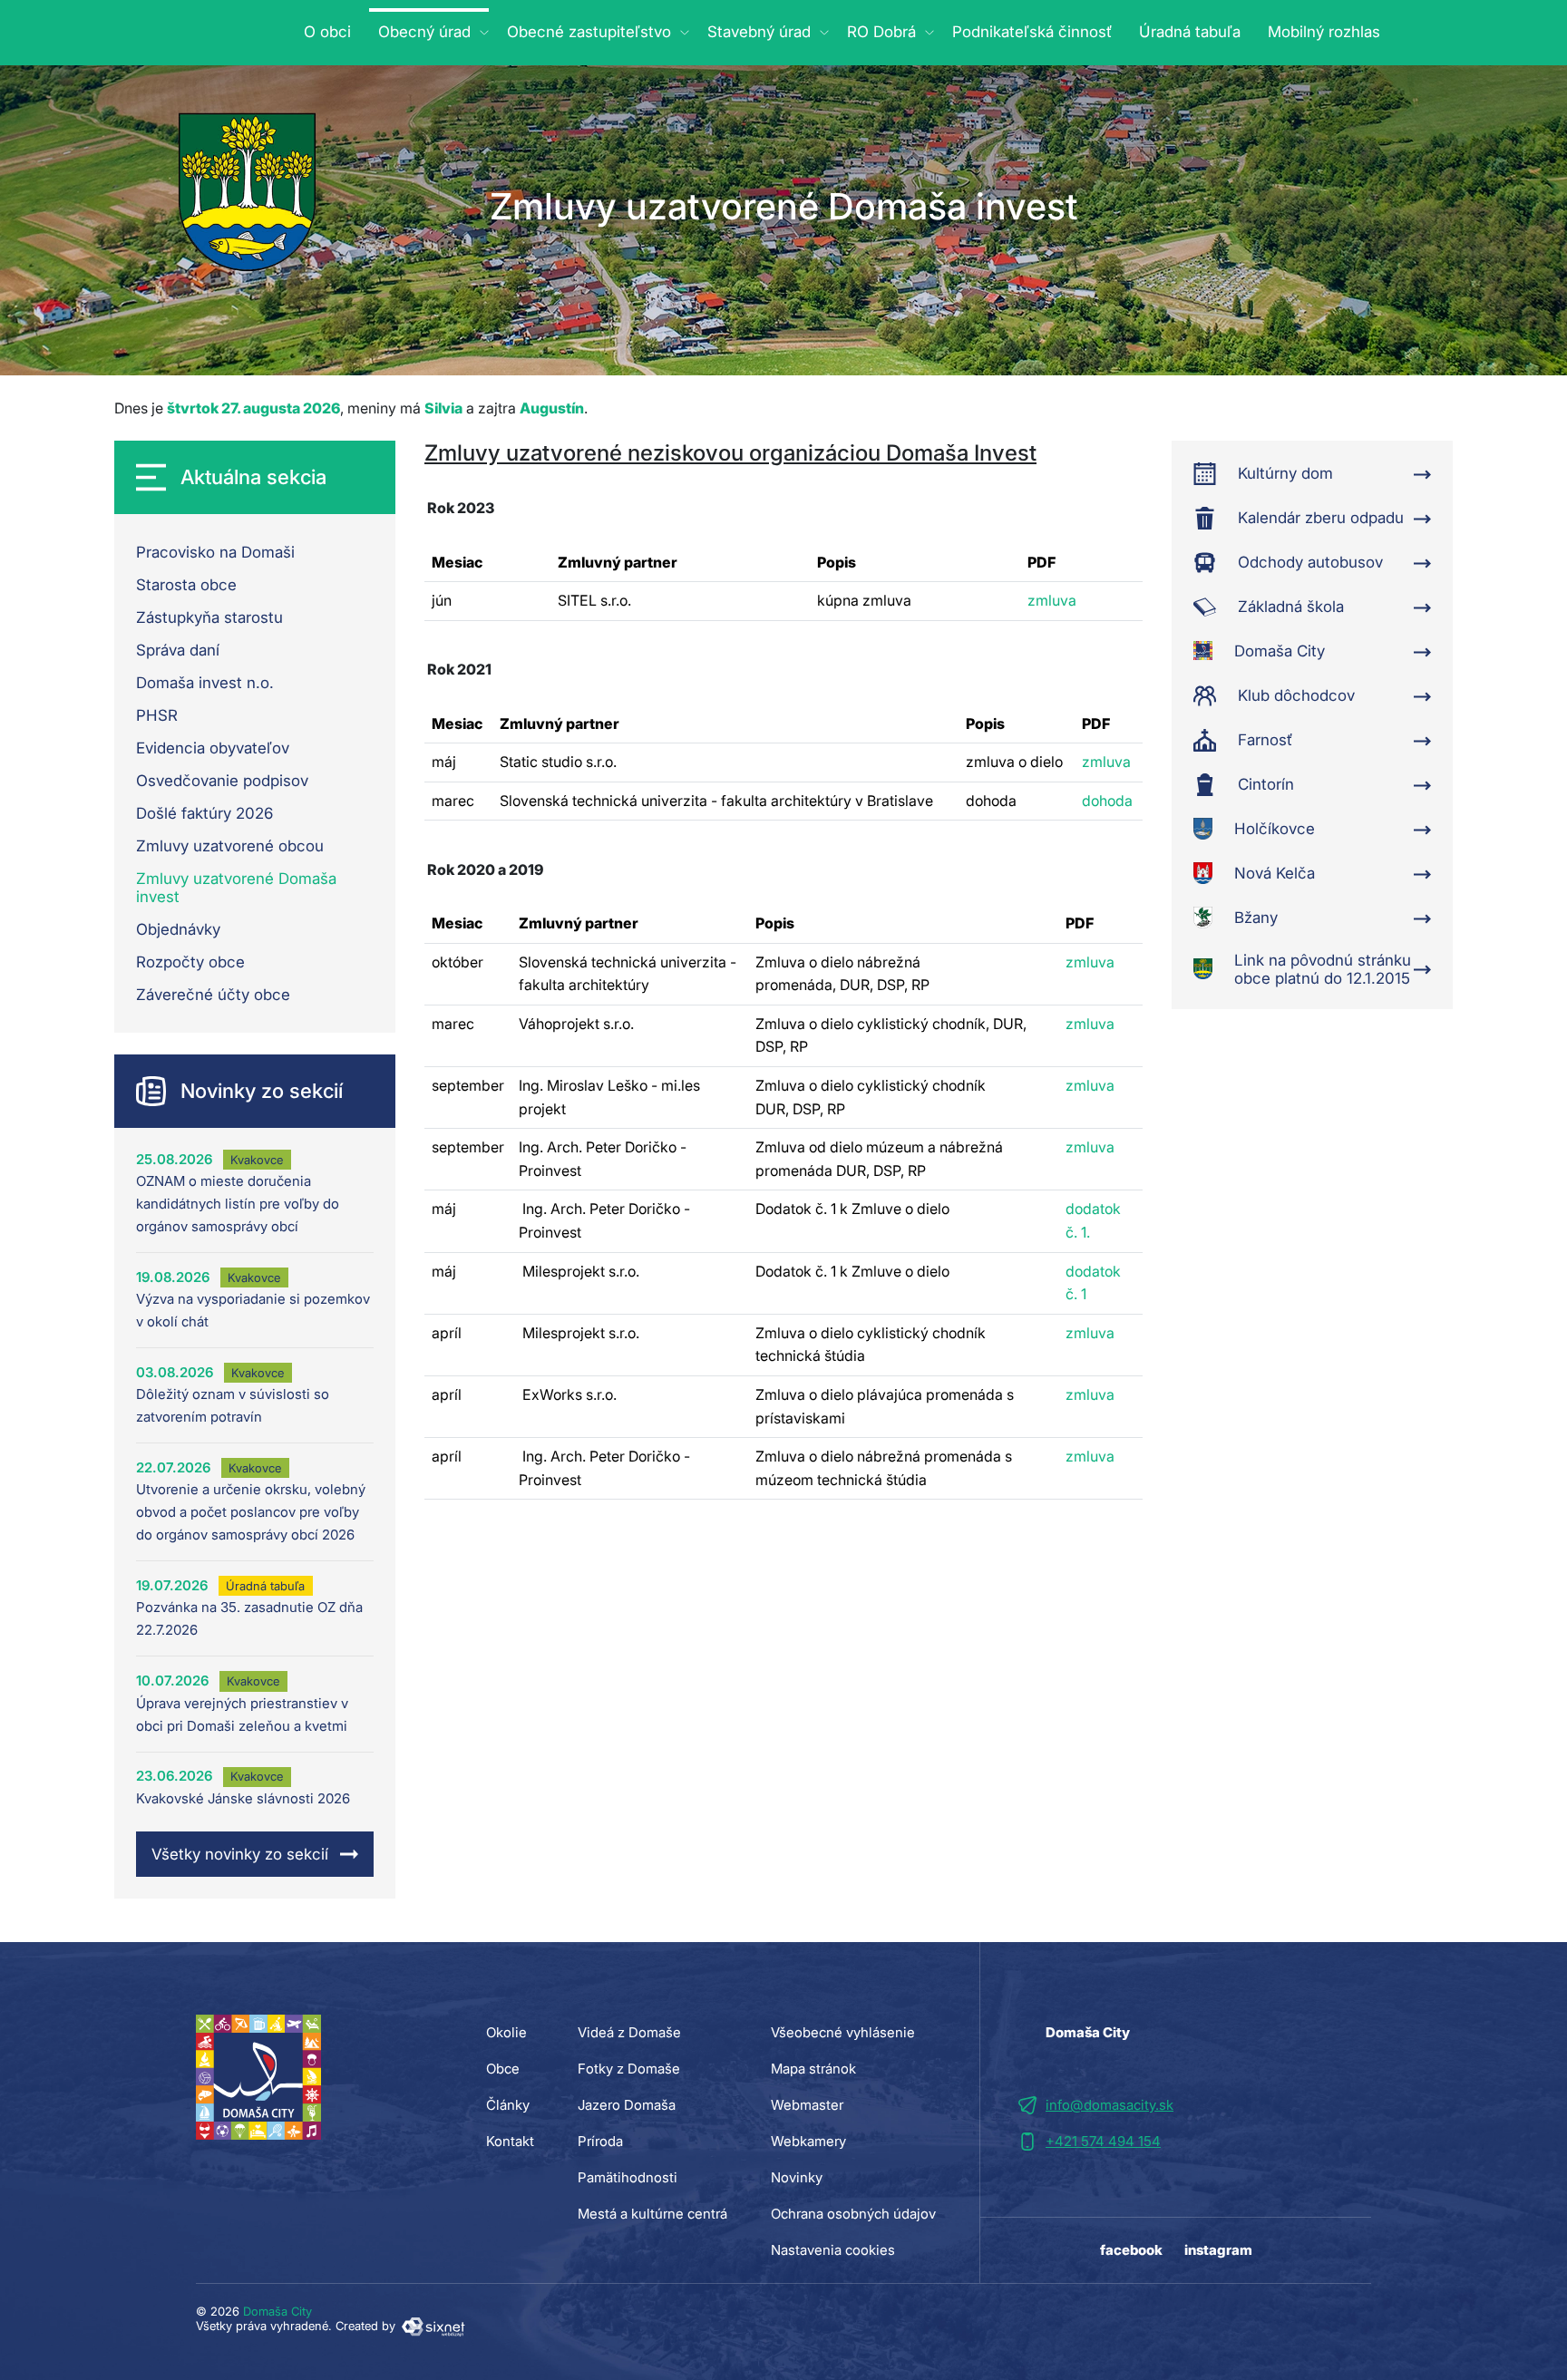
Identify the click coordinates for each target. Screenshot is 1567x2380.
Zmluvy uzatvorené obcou (230, 846)
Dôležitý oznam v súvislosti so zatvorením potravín (233, 1405)
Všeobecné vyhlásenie (843, 2032)
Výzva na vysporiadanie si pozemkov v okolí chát (253, 1310)
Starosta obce (186, 585)
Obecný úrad (424, 32)
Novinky (797, 2177)
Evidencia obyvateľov (213, 748)
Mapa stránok (813, 2069)
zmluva (1052, 600)
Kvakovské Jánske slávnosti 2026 (243, 1798)
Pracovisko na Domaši (215, 552)
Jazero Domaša (627, 2105)
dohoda (1107, 801)
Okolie (506, 2032)
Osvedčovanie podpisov (222, 781)
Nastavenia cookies (833, 2250)
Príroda (600, 2141)
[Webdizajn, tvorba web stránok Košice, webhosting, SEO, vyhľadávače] (432, 2326)
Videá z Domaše (629, 2032)
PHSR (157, 715)
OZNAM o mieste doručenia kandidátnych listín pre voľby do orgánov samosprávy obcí (238, 1204)
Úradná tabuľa (1190, 32)
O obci (327, 32)
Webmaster (807, 2105)
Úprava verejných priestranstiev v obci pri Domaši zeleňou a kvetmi (242, 1715)
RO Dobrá (881, 32)
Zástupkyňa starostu (209, 617)
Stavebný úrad (759, 32)
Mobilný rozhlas (1324, 32)
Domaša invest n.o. (205, 683)
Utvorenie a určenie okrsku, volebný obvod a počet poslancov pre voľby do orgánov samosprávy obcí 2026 (251, 1512)
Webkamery (808, 2141)
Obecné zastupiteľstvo (589, 32)
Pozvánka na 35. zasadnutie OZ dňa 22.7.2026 (249, 1618)
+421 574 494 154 (1103, 2141)
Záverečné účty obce (213, 995)
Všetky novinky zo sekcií (240, 1854)
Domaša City (277, 2311)
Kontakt (510, 2141)
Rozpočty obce (190, 962)
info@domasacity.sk (1110, 2105)
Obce (503, 2069)
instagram (1218, 2250)
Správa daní (178, 650)
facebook (1131, 2250)
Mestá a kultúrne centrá (652, 2214)
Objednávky (178, 929)
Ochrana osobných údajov (853, 2214)
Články (508, 2105)
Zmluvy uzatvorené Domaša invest (236, 888)
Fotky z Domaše (629, 2069)
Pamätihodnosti (628, 2177)
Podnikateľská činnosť (1032, 32)
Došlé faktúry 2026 (204, 813)
